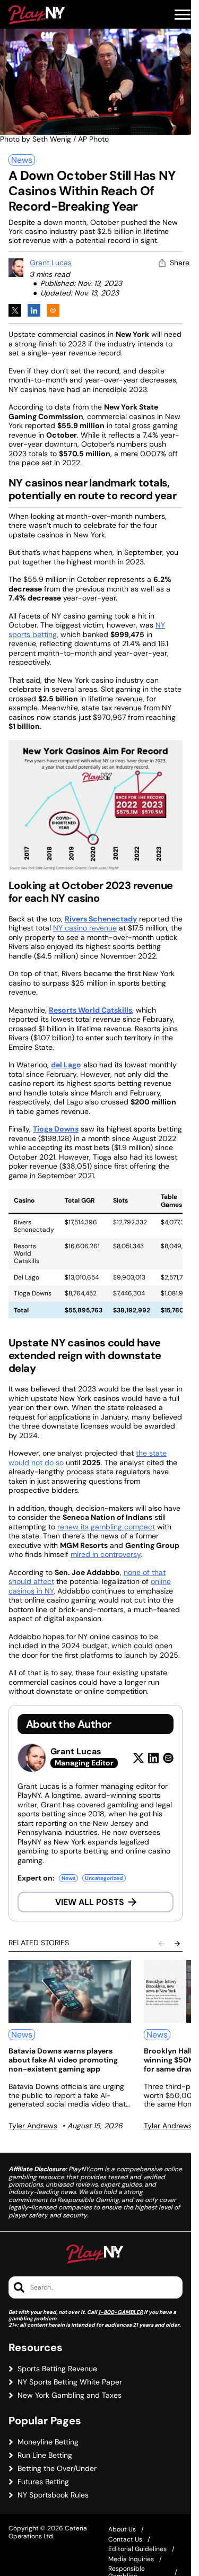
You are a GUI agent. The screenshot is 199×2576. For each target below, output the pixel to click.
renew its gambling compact (106, 1527)
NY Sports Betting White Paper (70, 2382)
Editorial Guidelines (137, 2549)
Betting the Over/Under (57, 2469)
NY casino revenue (85, 928)
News (22, 160)
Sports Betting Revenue (57, 2369)
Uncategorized (104, 1878)
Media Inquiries (131, 2559)
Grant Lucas (51, 263)
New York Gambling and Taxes (70, 2395)
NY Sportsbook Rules (53, 2495)
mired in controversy (106, 1554)
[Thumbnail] (70, 1991)
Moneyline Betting (48, 2442)
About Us (122, 2529)
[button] (183, 15)
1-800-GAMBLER (120, 2312)
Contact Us (125, 2539)
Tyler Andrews (33, 2126)
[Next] (177, 1944)
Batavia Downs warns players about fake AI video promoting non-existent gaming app (63, 2060)
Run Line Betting (45, 2455)
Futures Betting (43, 2482)
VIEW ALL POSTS (90, 1902)
